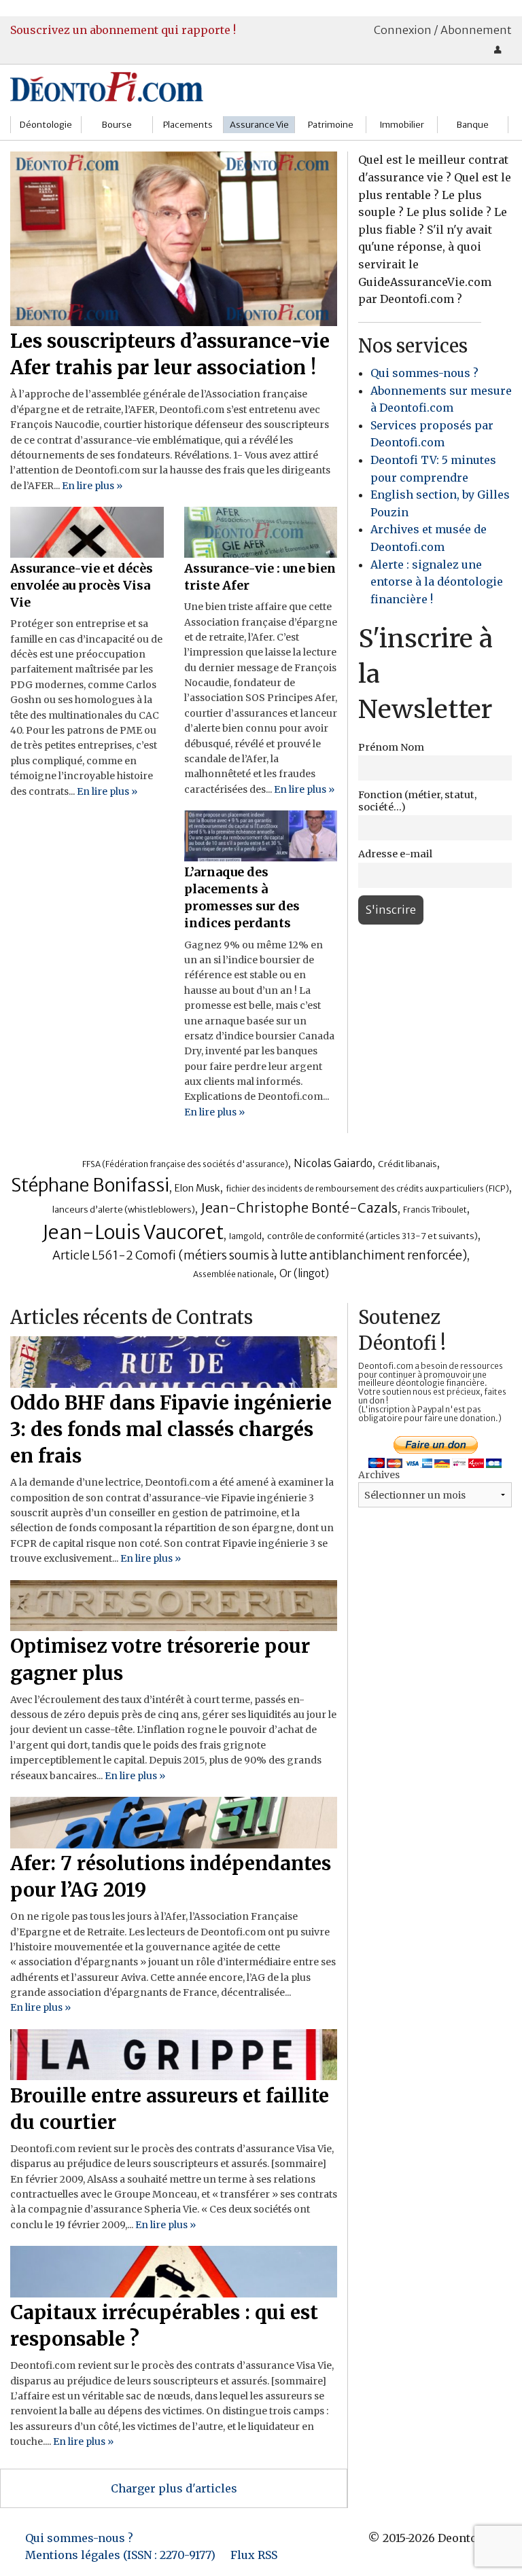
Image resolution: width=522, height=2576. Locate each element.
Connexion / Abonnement (443, 30)
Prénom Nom (391, 747)
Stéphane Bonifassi (90, 1185)
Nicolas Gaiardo (333, 1163)
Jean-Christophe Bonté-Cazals (299, 1208)
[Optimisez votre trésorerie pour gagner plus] (174, 1605)
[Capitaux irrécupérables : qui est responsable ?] (174, 2270)
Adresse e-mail (395, 854)
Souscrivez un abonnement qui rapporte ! (123, 30)
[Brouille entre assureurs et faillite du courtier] (174, 2054)
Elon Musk (197, 1188)
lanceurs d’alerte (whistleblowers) (124, 1210)
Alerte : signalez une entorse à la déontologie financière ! (437, 582)
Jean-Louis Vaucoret (133, 1232)
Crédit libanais (407, 1164)
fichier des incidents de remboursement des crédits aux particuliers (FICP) (367, 1188)
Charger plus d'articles (174, 2488)
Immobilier (402, 125)
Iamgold (245, 1236)
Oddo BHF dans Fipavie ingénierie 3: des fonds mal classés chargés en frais (171, 1429)
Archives (379, 1475)
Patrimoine (331, 125)
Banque (473, 125)
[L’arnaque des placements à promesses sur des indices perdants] (261, 835)
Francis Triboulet (435, 1210)
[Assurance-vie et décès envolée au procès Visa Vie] (87, 531)
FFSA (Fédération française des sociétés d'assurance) (185, 1164)
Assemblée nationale (233, 1274)
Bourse (117, 125)
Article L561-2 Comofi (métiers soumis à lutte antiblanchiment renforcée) (260, 1255)
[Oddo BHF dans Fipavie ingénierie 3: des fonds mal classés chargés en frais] (174, 1361)
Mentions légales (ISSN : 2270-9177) (120, 2555)
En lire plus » (92, 486)
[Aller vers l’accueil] (107, 86)
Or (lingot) (304, 1273)
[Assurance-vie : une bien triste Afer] (261, 531)
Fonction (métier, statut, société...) (417, 801)
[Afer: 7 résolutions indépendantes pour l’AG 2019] (174, 1821)
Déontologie (46, 125)
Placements (188, 125)
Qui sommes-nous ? (424, 373)
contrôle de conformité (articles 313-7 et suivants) (372, 1236)
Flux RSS (254, 2555)
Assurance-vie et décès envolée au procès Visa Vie (82, 585)
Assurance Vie (259, 125)
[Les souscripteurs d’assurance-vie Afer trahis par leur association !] (174, 238)
